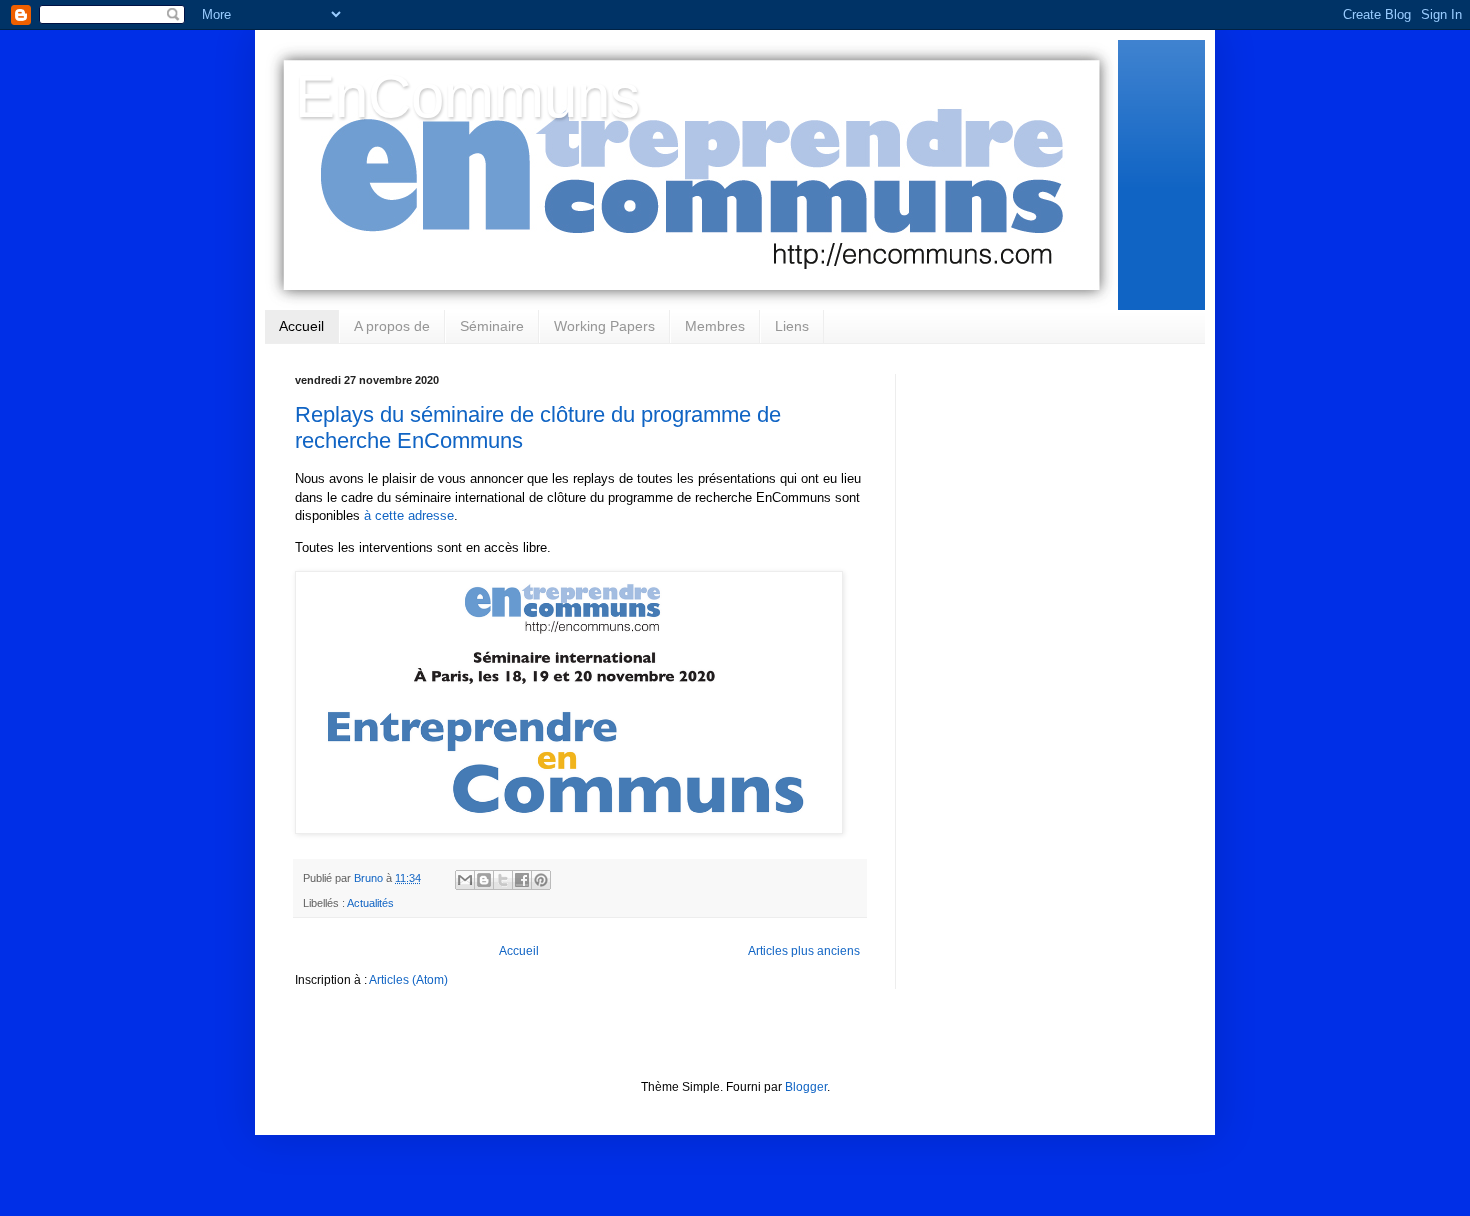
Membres (715, 326)
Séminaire (492, 326)
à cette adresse (409, 515)
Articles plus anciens (804, 951)
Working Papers (604, 326)
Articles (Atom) (408, 980)
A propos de (392, 326)
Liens (792, 326)
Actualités (370, 903)
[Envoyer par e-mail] (465, 880)
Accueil (301, 326)
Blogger (806, 1087)
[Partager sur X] (503, 880)
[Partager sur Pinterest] (541, 880)
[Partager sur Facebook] (522, 880)
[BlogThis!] (484, 880)
